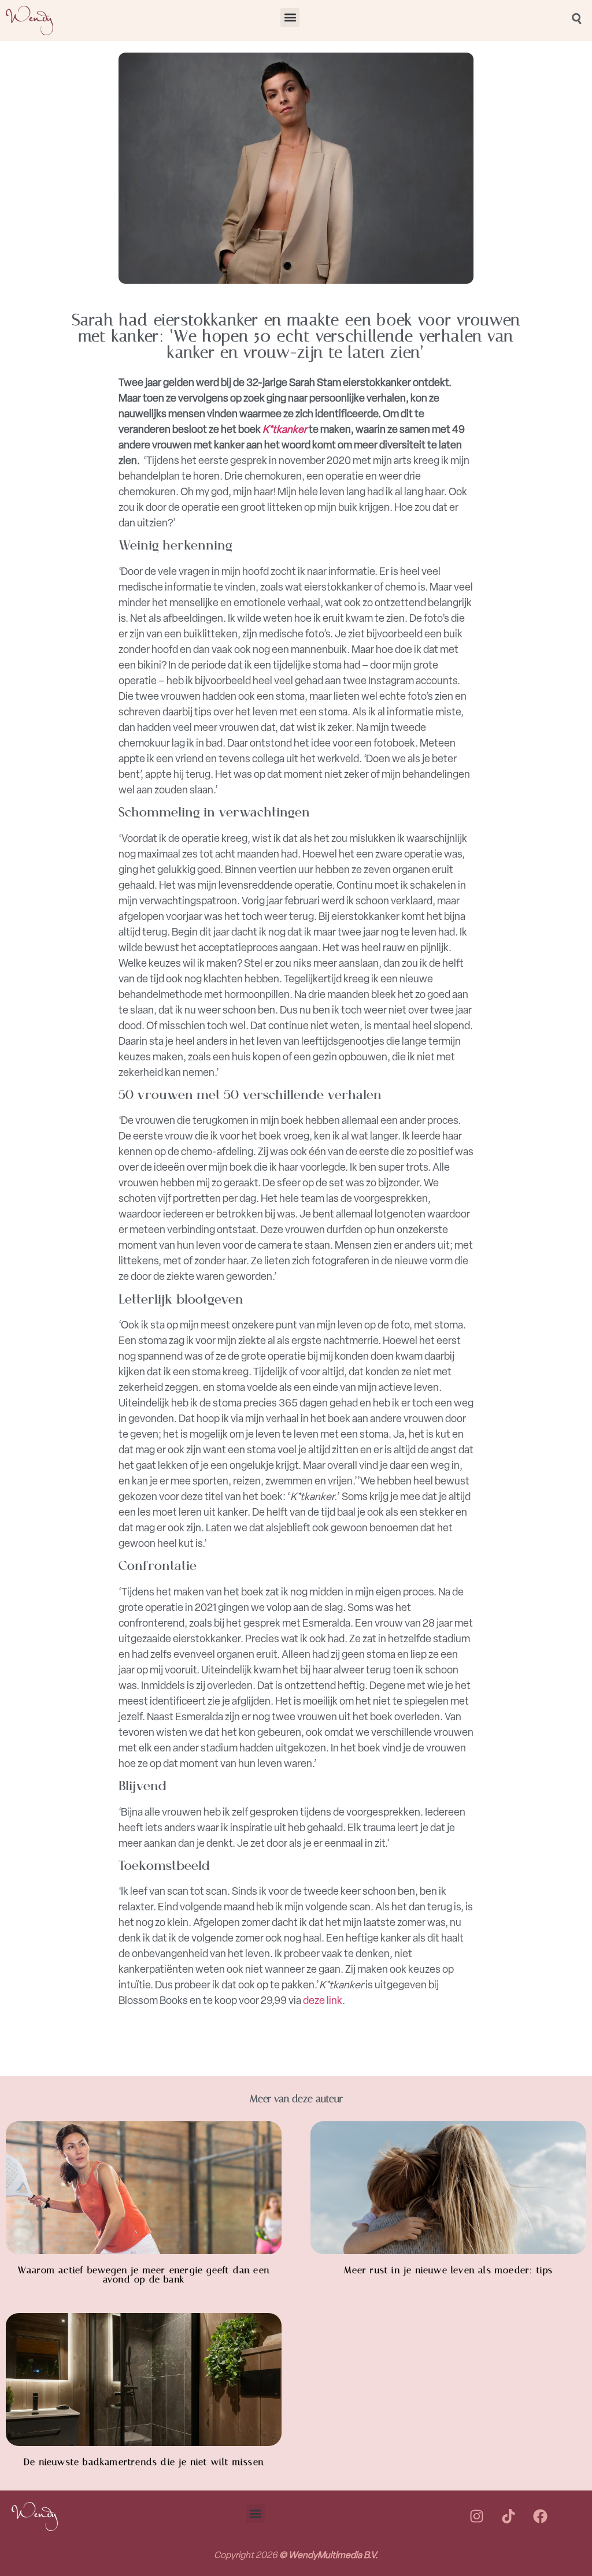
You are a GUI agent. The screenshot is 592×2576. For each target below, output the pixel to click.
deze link (323, 2000)
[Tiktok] (508, 2516)
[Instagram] (476, 2516)
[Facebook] (540, 2516)
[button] (290, 18)
